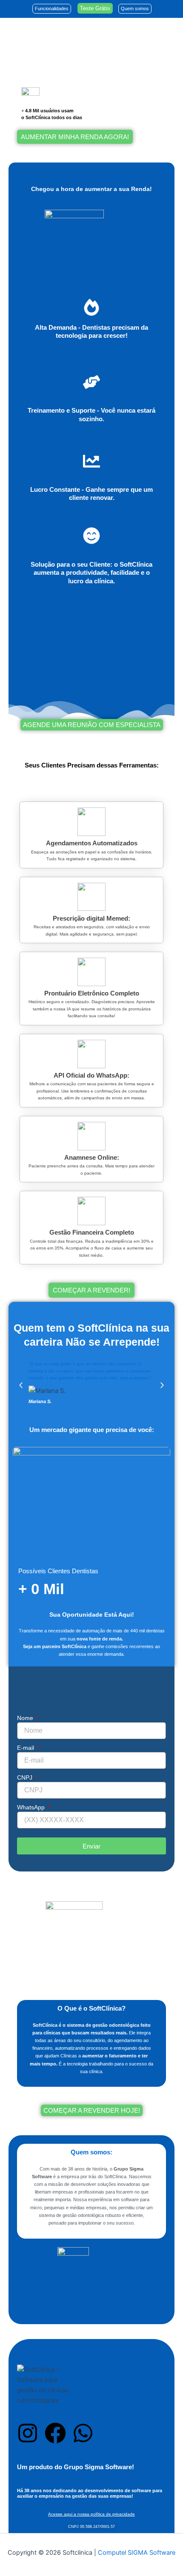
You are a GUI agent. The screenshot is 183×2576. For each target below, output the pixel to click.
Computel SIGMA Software (137, 2553)
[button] (21, 1385)
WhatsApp (32, 1807)
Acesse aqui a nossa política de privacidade (91, 2514)
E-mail (26, 1748)
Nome (26, 1718)
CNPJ (26, 1777)
